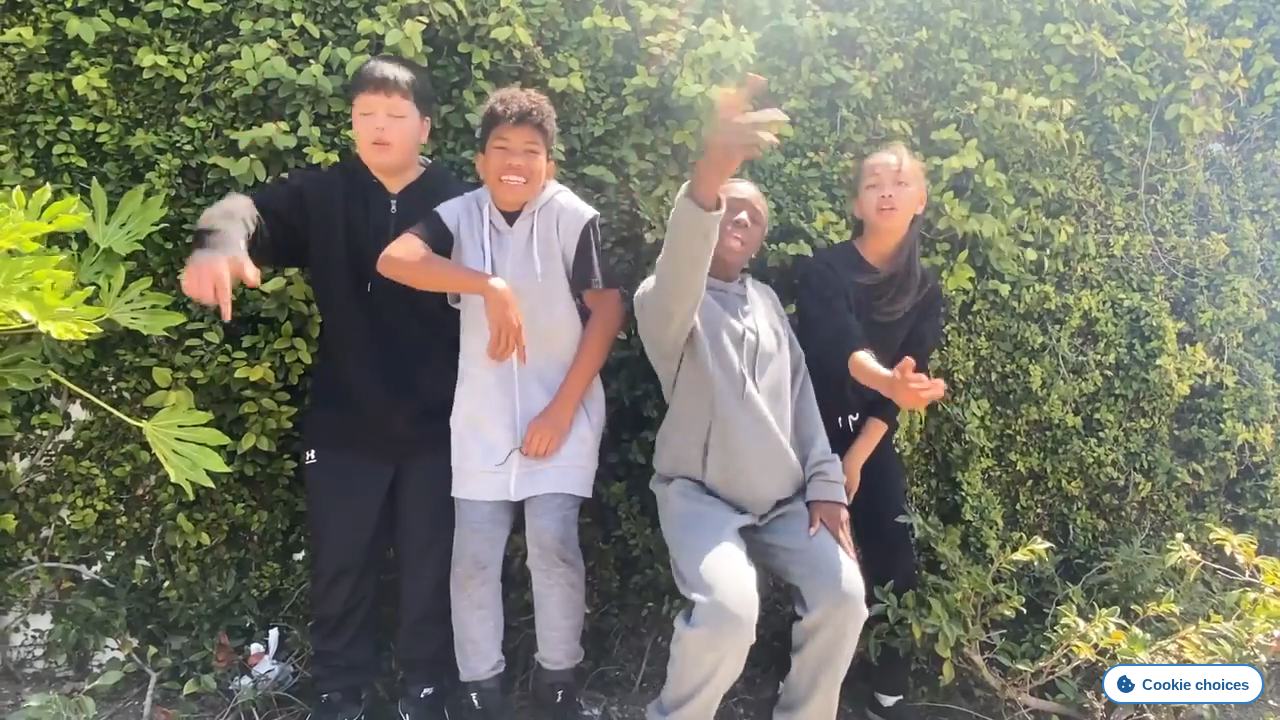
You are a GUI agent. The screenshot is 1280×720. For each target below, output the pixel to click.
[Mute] (1067, 440)
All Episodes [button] (1168, 65)
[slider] (1130, 441)
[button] (857, 68)
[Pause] (640, 439)
